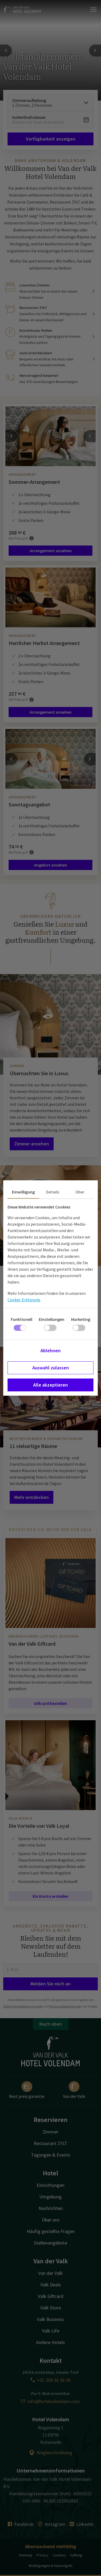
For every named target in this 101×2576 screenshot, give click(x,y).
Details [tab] (53, 1192)
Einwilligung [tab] (23, 1192)
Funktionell (22, 1319)
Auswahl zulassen (51, 1368)
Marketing (81, 1319)
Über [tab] (80, 1192)
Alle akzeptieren (50, 1385)
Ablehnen (50, 1350)
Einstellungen (52, 1319)
